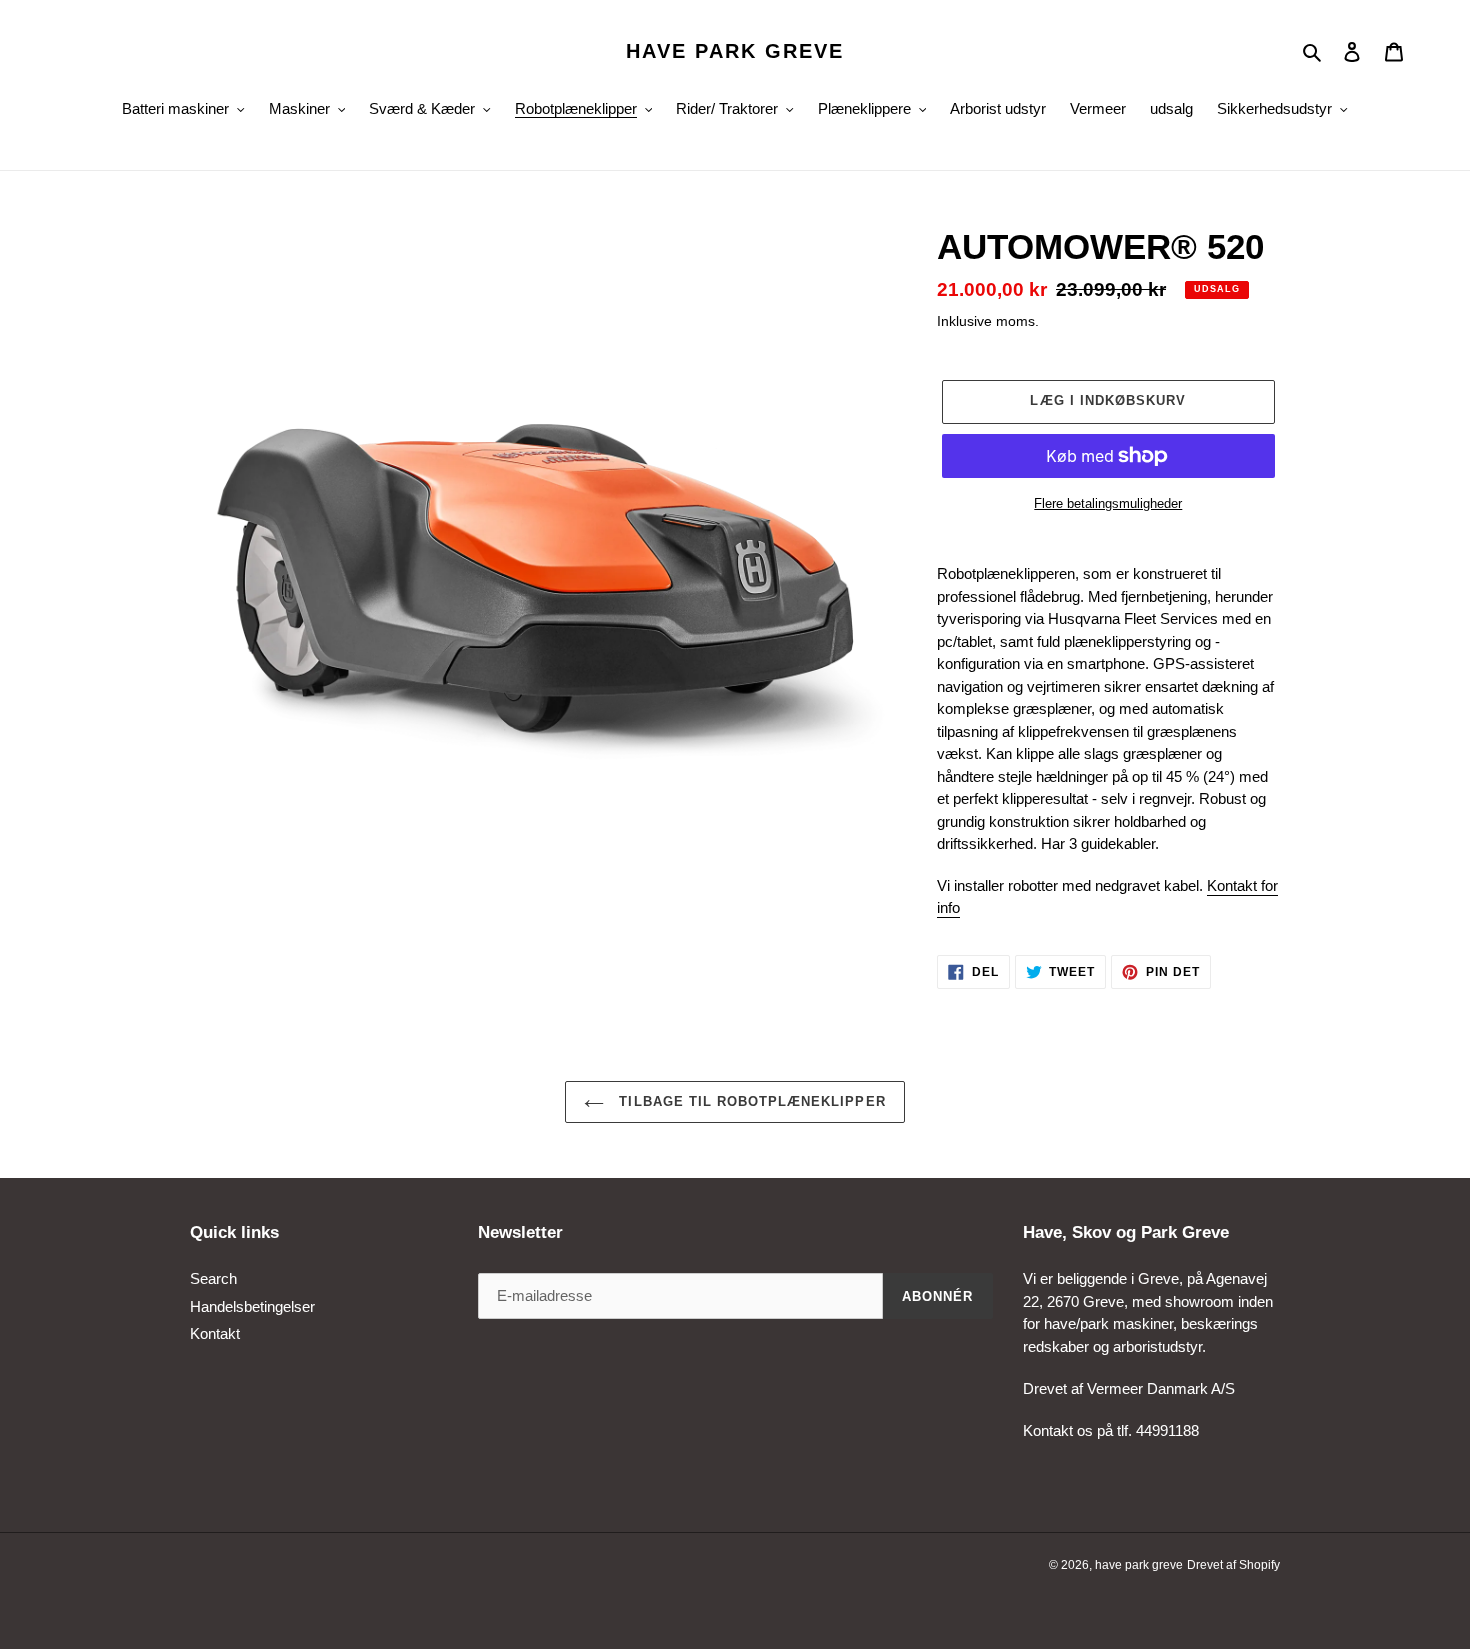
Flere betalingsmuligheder (1108, 503)
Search (213, 1278)
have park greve (735, 51)
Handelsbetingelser (252, 1306)
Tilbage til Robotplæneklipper (749, 1101)
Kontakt (215, 1333)
